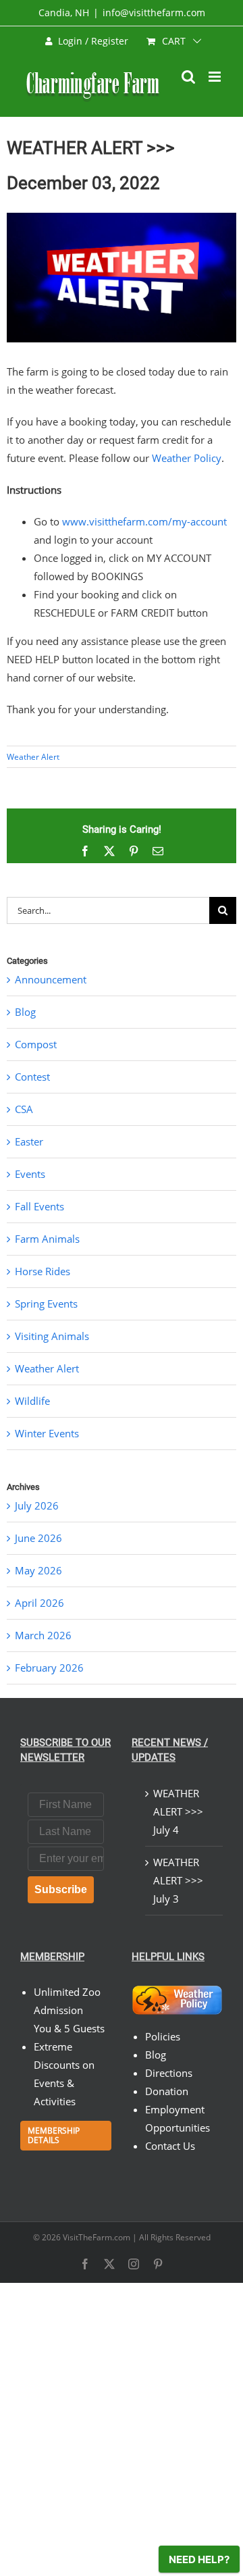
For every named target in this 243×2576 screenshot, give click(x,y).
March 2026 (43, 1635)
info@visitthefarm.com (154, 12)
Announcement (51, 979)
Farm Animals (47, 1239)
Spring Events (46, 1304)
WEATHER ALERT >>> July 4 (178, 1811)
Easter (29, 1141)
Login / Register (93, 41)
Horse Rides (43, 1271)
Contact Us (170, 2146)
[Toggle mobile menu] (216, 77)
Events (30, 1174)
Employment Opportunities (178, 2118)
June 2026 (38, 1538)
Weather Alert (33, 757)
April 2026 (39, 1603)
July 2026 (37, 1505)
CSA (24, 1109)
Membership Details (54, 2135)
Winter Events (47, 1433)
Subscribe (61, 1889)
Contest (32, 1077)
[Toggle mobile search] (188, 77)
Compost (36, 1044)
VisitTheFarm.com (97, 2237)
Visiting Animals (52, 1336)
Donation (167, 2091)
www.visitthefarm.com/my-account (144, 521)
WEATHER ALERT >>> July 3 (178, 1880)
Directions (169, 2073)
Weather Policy (187, 458)
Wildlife (32, 1401)
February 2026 (49, 1668)
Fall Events (39, 1206)
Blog (25, 1012)
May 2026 (38, 1570)
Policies (163, 2036)
